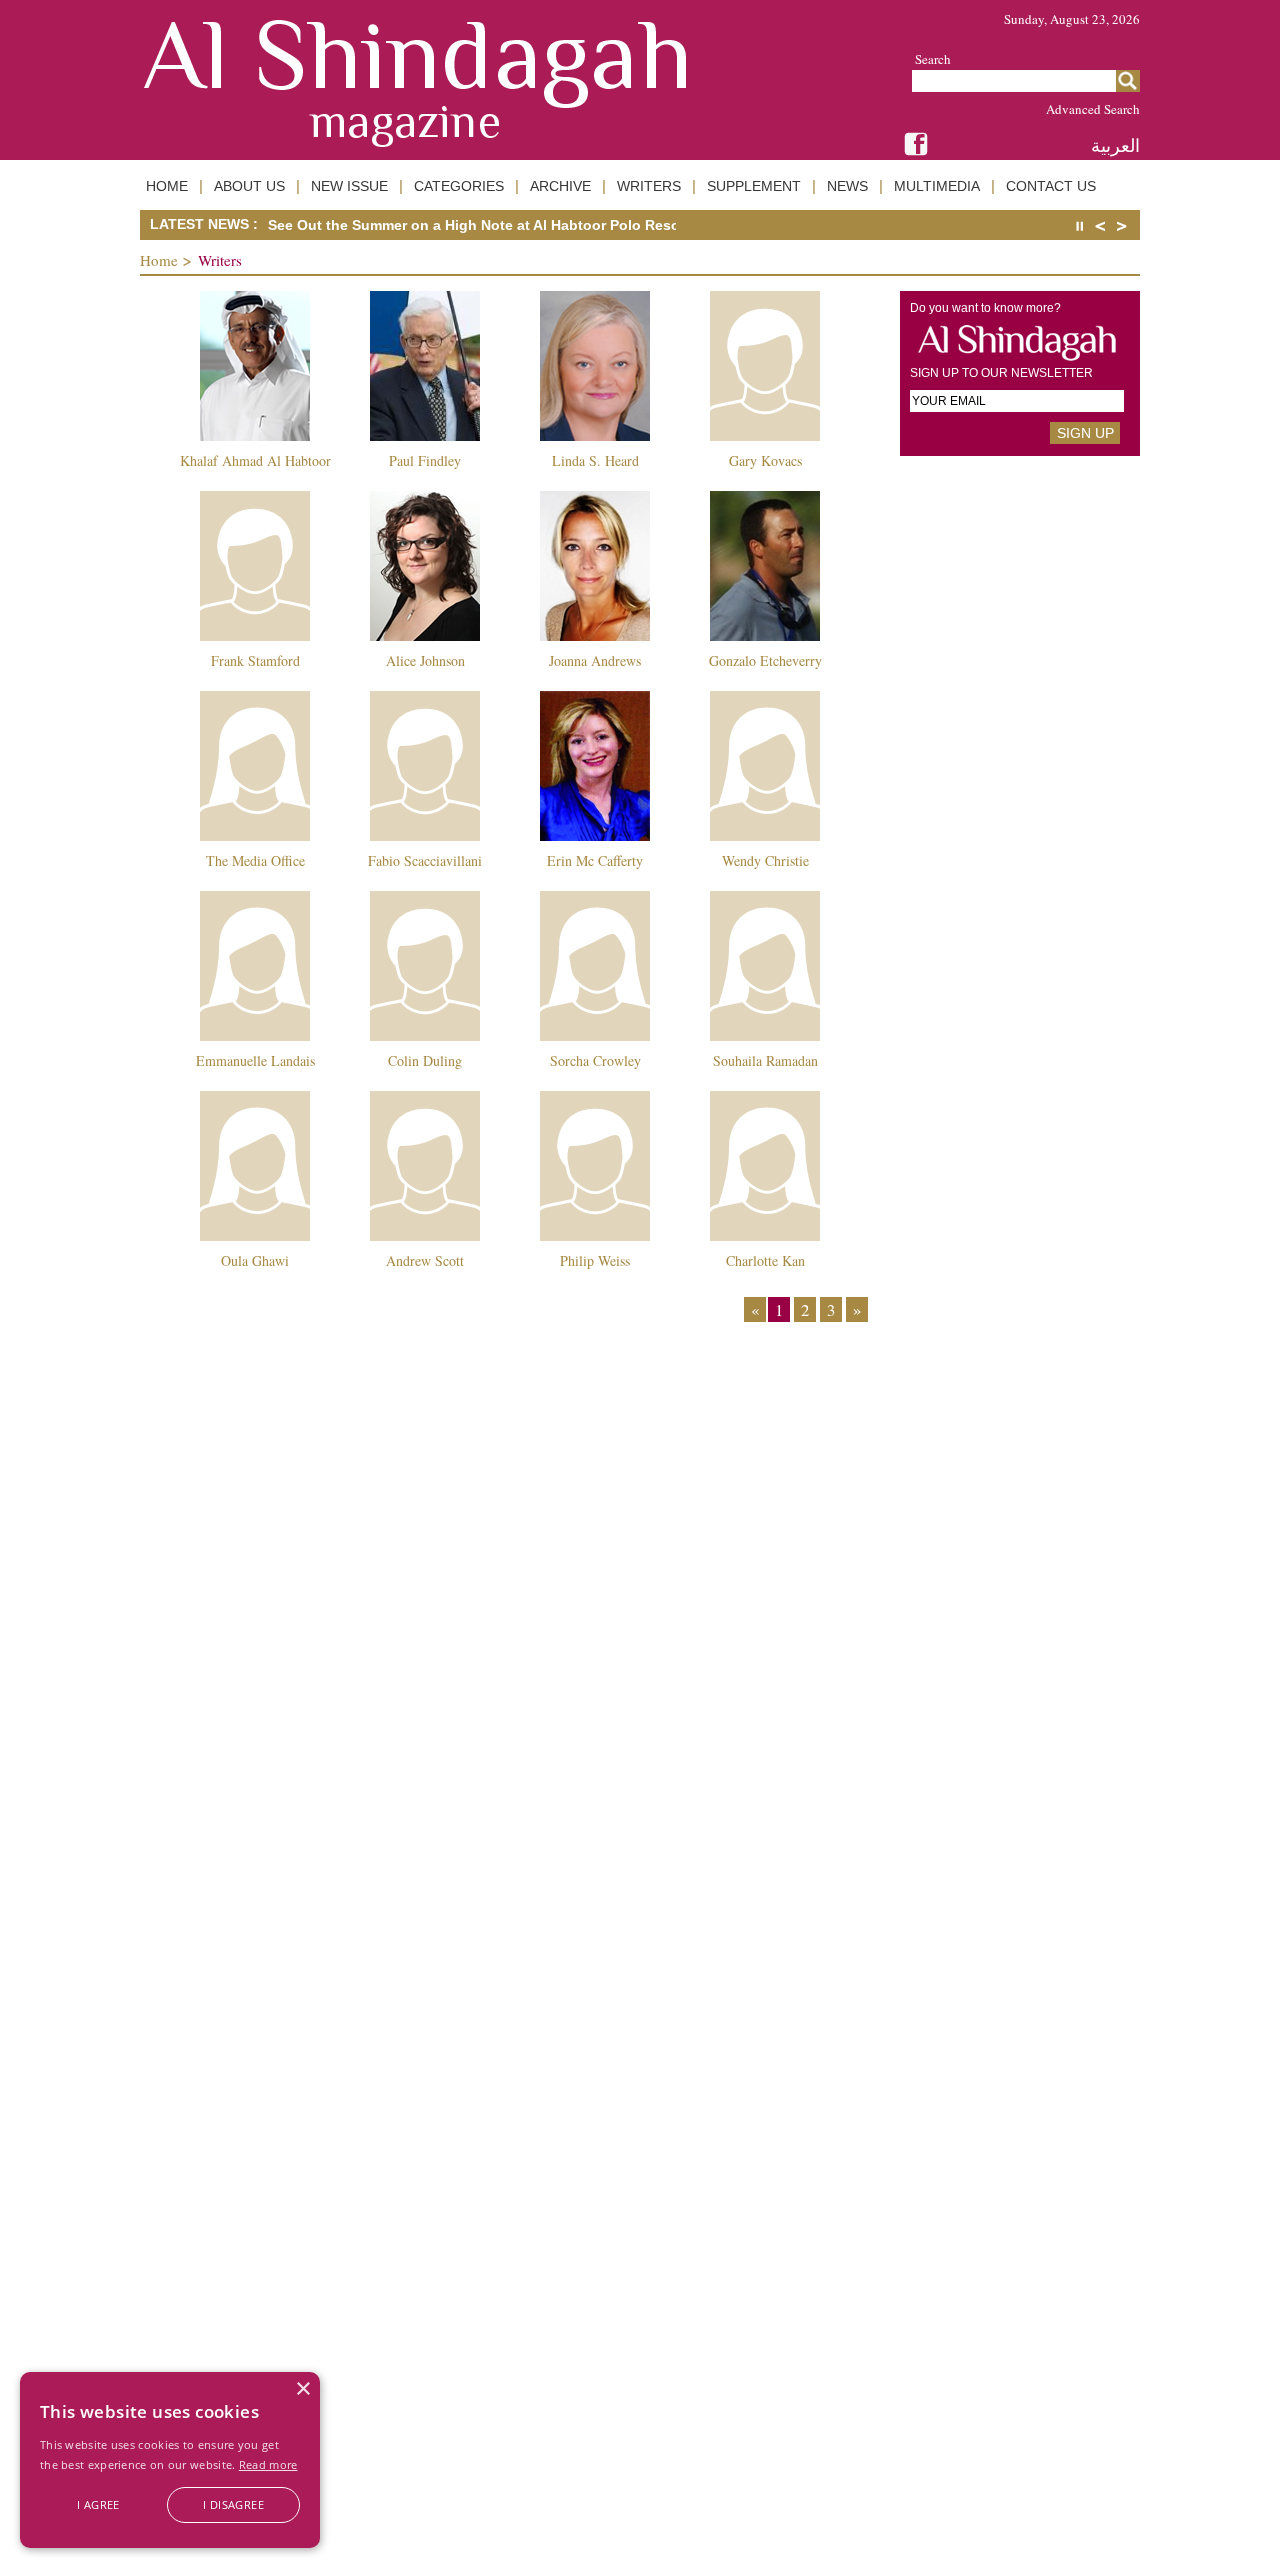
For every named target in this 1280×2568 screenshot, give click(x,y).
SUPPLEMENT (754, 186)
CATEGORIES (459, 186)
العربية (1115, 145)
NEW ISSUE (349, 186)
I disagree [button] (233, 2504)
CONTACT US (1051, 186)
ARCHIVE (560, 186)
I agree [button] (98, 2504)
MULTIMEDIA (937, 186)
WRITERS (649, 186)
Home (159, 260)
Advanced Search (1093, 109)
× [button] (302, 2389)
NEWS (847, 186)
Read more (268, 2464)
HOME (167, 186)
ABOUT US (249, 186)
